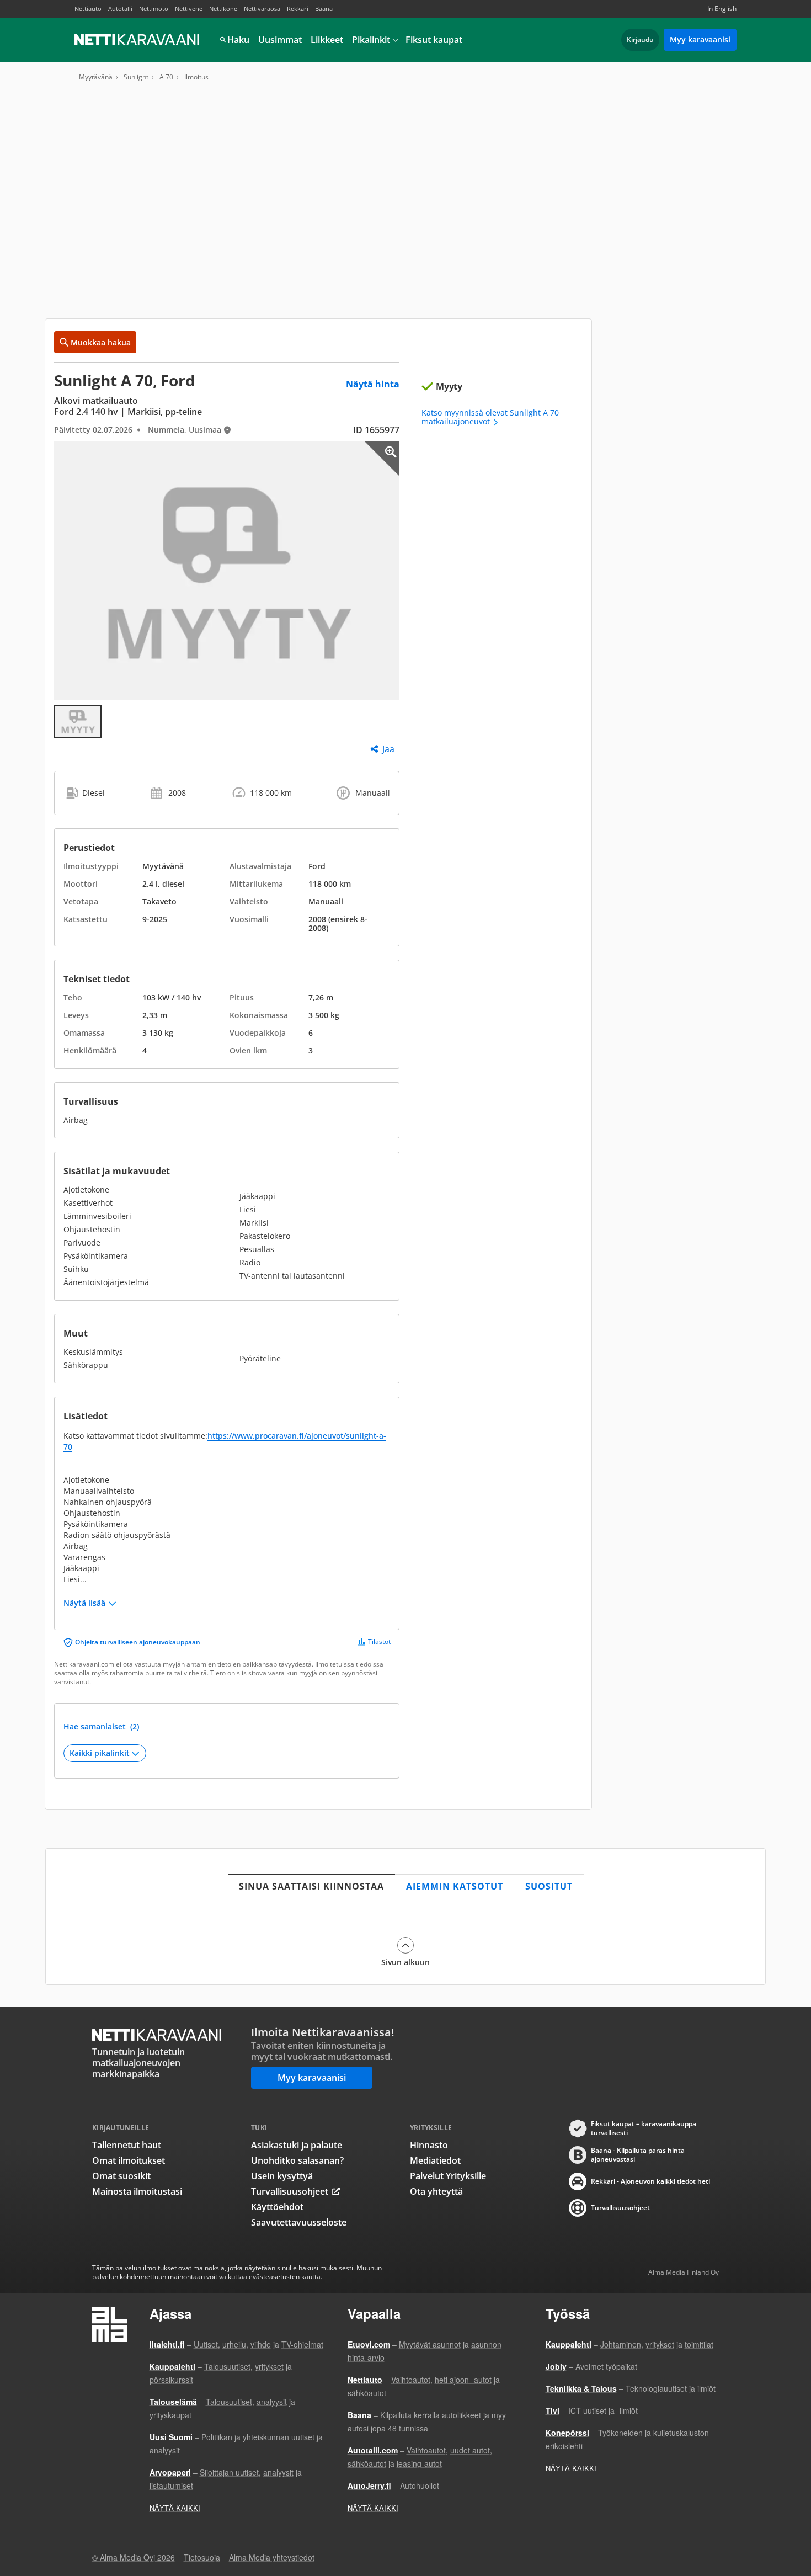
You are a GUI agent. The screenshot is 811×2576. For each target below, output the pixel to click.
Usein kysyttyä (282, 2176)
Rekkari (298, 9)
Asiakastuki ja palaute (297, 2145)
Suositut (549, 1886)
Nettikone (223, 9)
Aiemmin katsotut (455, 1886)
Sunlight (136, 77)
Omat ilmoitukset (129, 2160)
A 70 (166, 77)
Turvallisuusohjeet (290, 2191)
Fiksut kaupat (434, 40)
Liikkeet (327, 40)
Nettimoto (154, 9)
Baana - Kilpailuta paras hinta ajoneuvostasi (638, 2155)
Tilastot (379, 1642)
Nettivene (189, 9)
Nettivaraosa (262, 9)
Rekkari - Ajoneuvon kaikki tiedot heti (650, 2181)
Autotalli (120, 9)
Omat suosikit (121, 2176)
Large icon (382, 459)
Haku (238, 40)
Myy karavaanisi (700, 39)
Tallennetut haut (127, 2145)
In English (722, 9)
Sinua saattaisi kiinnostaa (311, 1886)
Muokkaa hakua (101, 342)
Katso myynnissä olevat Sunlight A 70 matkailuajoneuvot (490, 417)
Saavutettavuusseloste (299, 2222)
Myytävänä (96, 77)
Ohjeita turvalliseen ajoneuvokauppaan (138, 1642)
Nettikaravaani (138, 40)
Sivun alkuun (405, 1962)
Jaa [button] (388, 749)
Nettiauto (88, 9)
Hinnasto (429, 2145)
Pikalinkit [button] (371, 40)
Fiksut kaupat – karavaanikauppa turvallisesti (644, 2128)
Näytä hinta (373, 384)
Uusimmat (280, 40)
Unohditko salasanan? (297, 2160)
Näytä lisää (84, 1603)
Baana (324, 9)
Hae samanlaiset (101, 1727)
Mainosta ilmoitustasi (137, 2191)
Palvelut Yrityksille (448, 2176)
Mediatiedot (435, 2160)
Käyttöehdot (277, 2207)
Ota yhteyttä (436, 2191)
